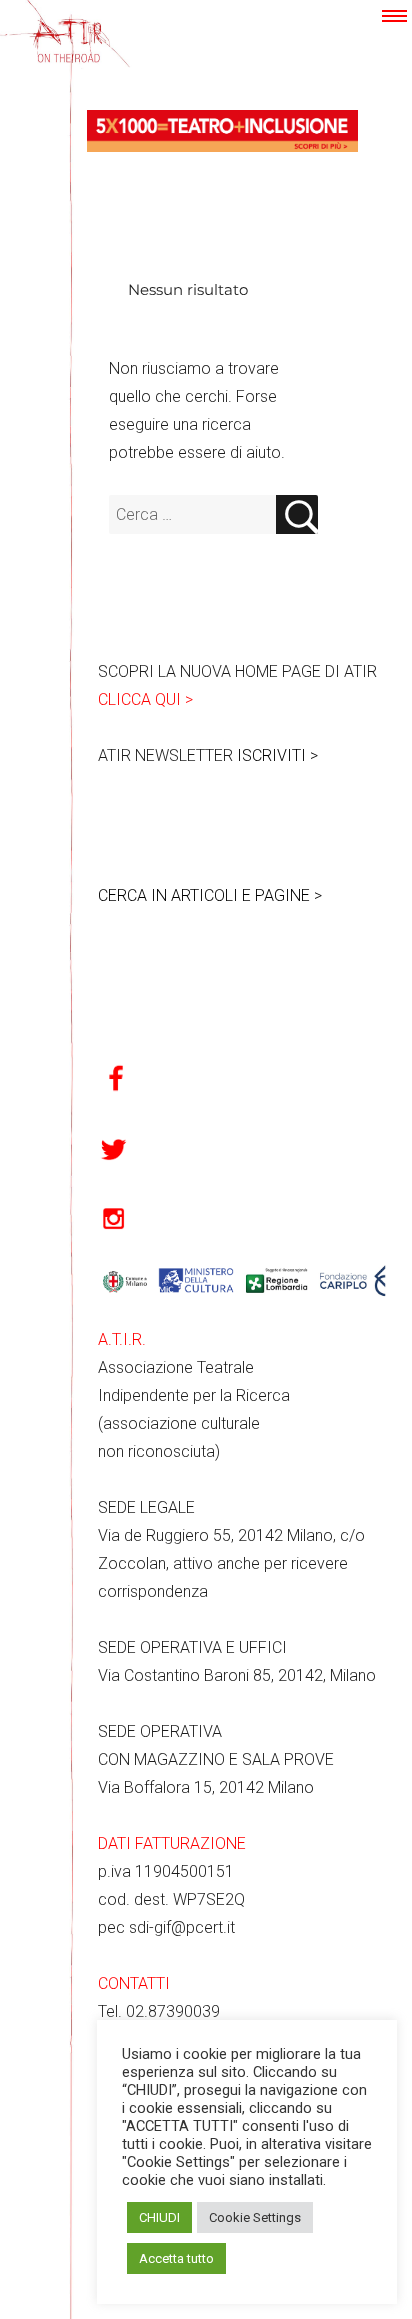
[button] (394, 16)
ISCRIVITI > (277, 755)
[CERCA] (297, 514)
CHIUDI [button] (159, 2217)
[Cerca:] (192, 514)
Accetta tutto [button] (176, 2258)
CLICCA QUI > (145, 699)
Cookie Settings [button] (255, 2217)
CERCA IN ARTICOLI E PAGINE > (210, 895)
